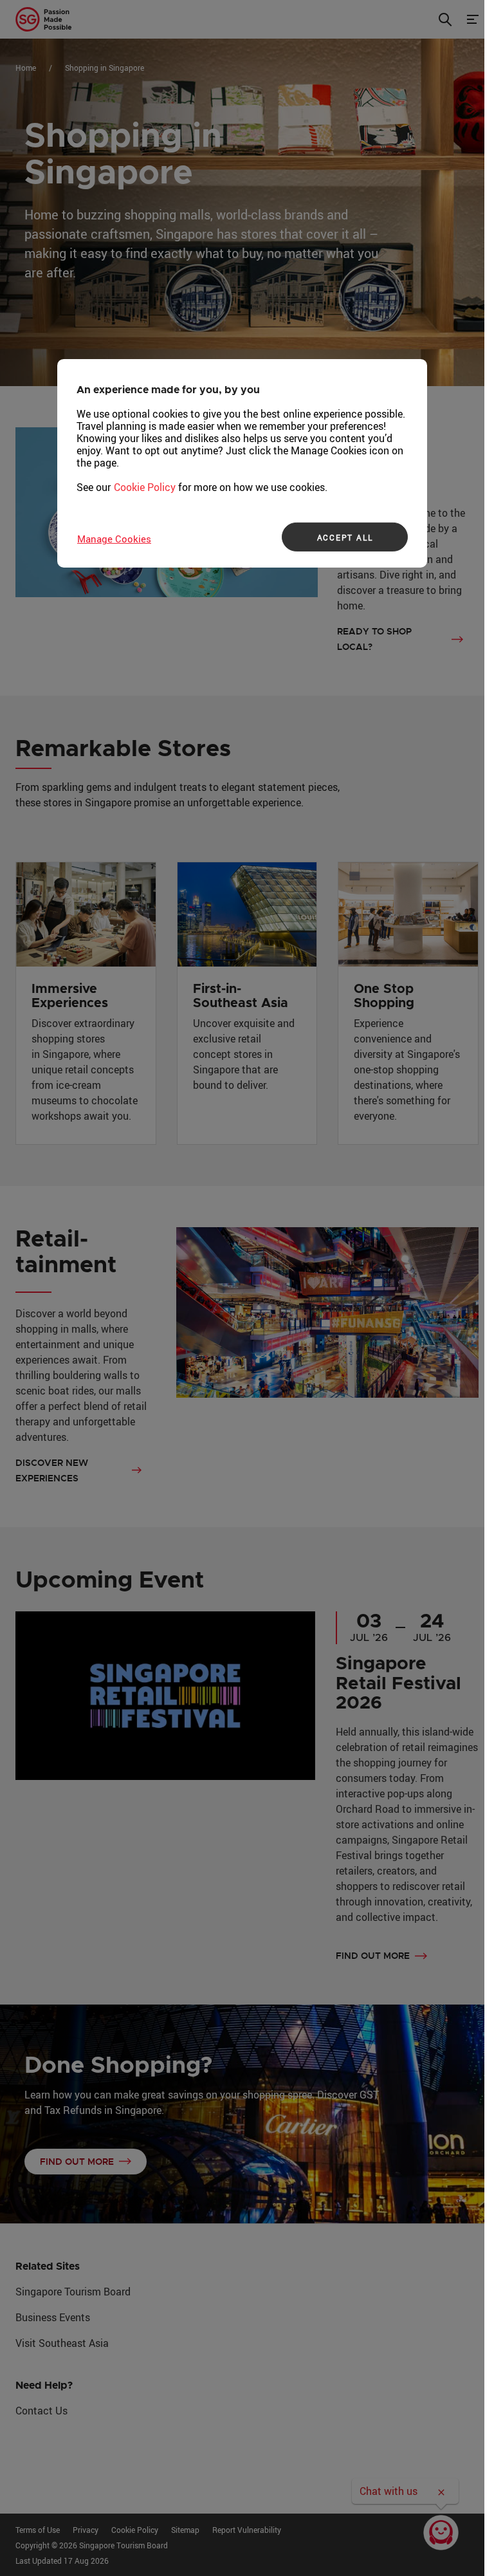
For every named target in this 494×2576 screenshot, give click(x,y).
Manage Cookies (114, 539)
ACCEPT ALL (345, 537)
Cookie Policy (145, 487)
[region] (242, 463)
